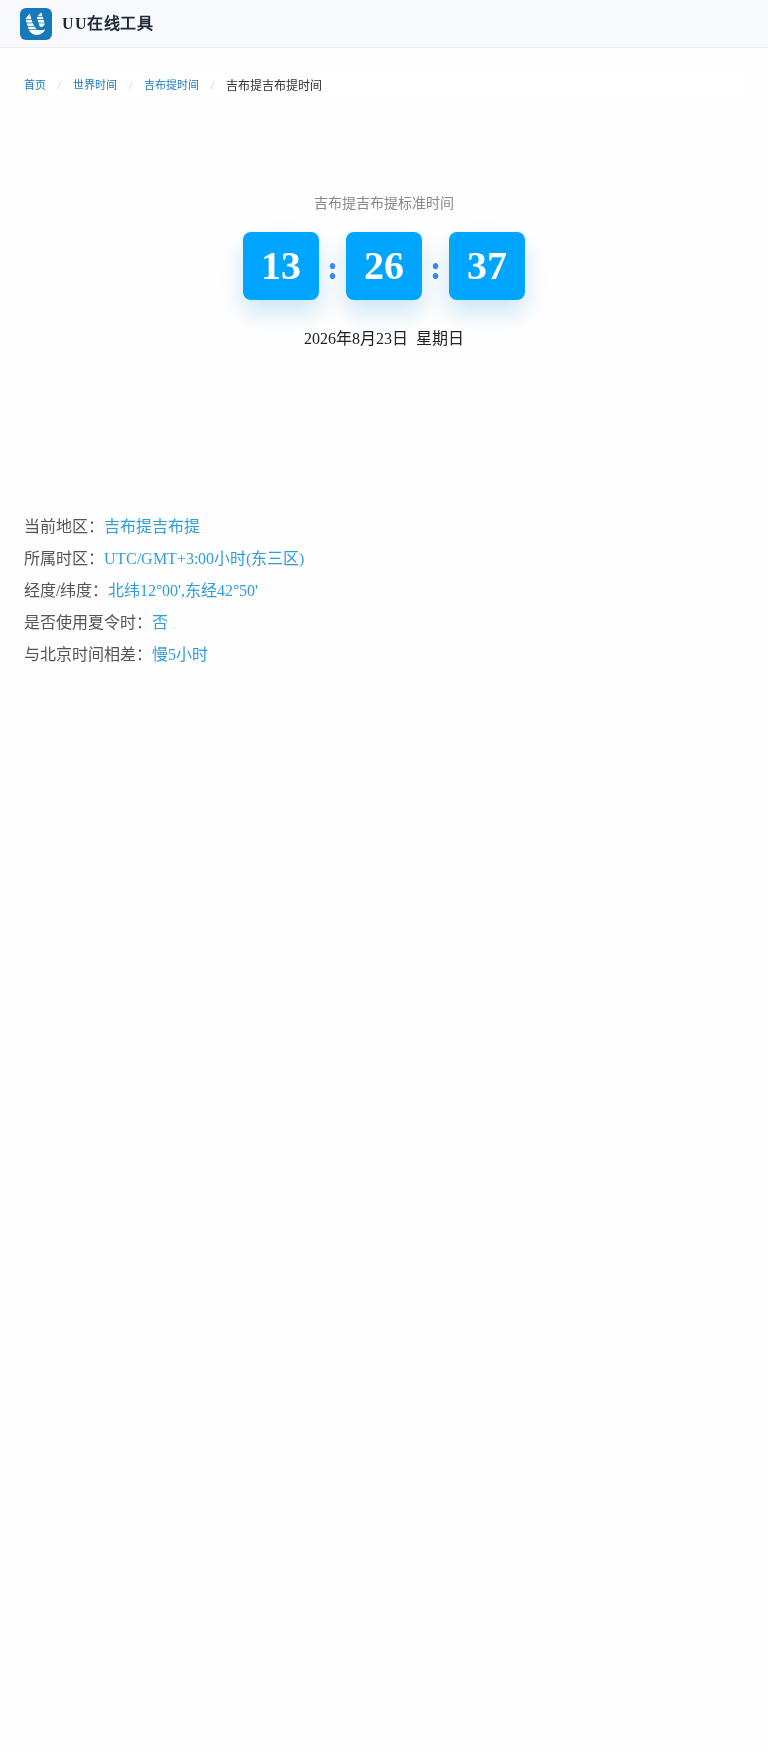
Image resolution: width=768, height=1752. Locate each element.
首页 (35, 85)
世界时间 (95, 85)
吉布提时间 (171, 85)
